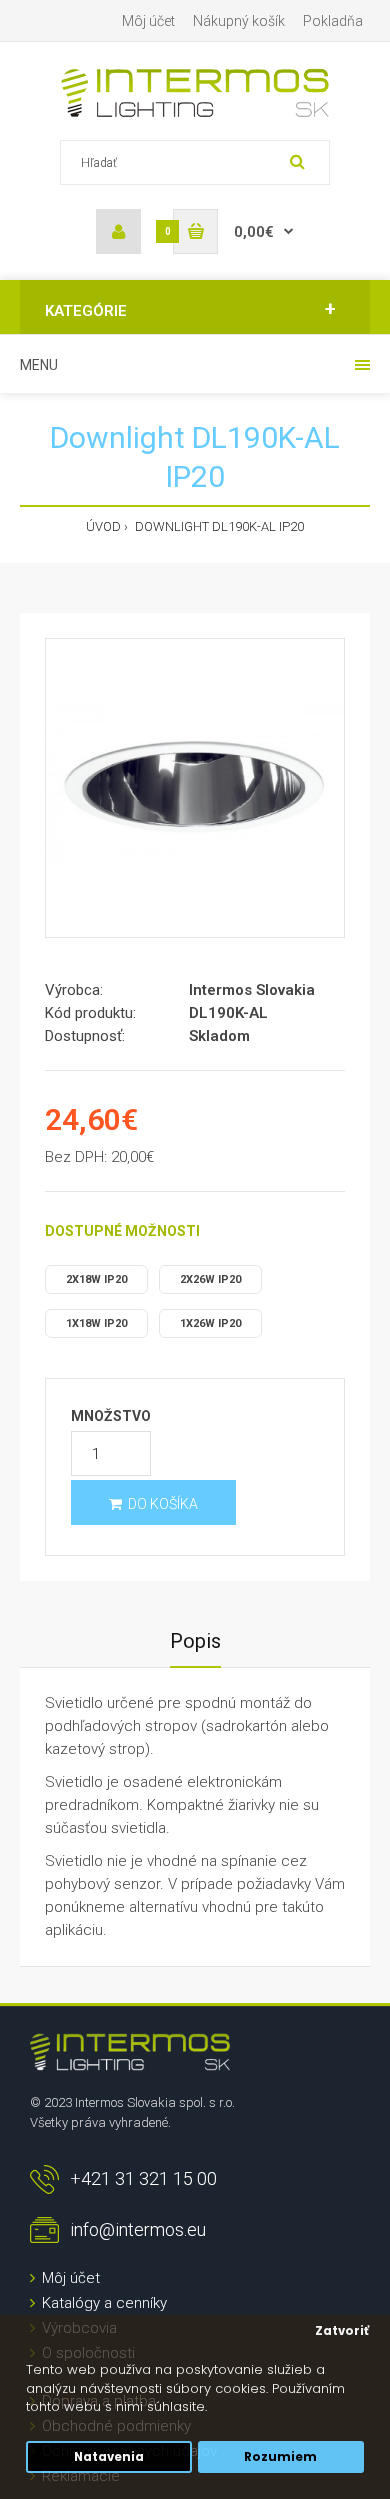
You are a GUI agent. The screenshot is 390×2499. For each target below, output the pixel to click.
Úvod (103, 526)
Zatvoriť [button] (342, 2331)
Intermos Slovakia (252, 990)
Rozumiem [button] (280, 2457)
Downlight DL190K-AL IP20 (218, 526)
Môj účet (148, 21)
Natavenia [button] (109, 2457)
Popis (195, 1641)
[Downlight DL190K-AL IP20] (195, 788)
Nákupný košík (239, 21)
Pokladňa (333, 21)
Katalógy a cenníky (104, 2303)
